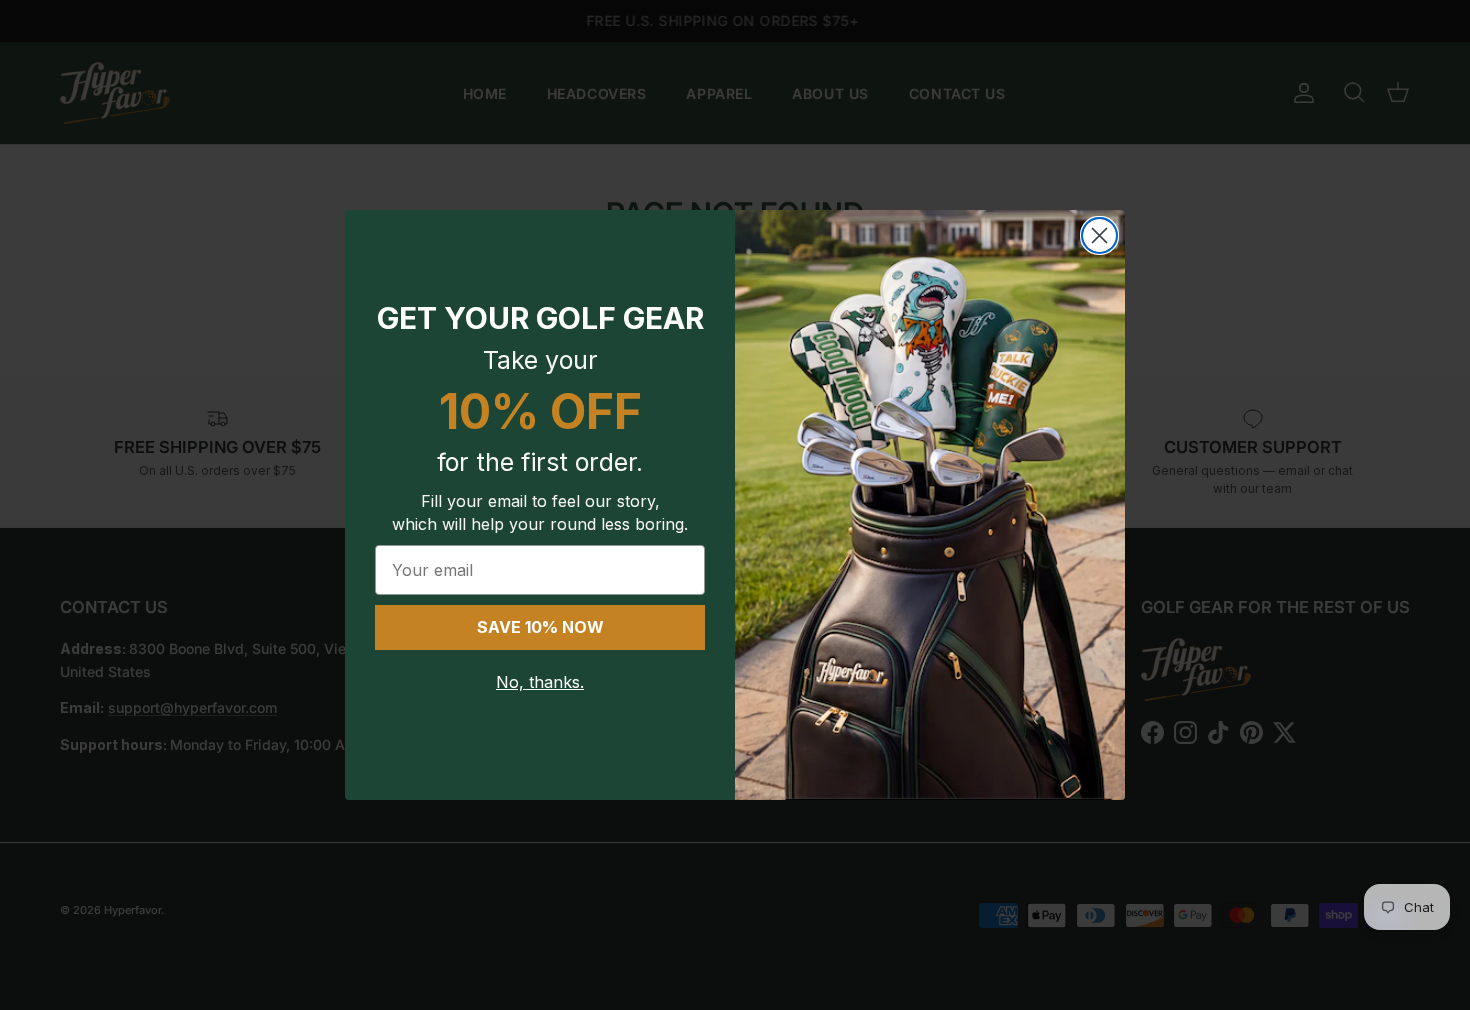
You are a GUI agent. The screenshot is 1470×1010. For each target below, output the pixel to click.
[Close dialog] (1099, 235)
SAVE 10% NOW (540, 627)
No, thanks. (540, 682)
